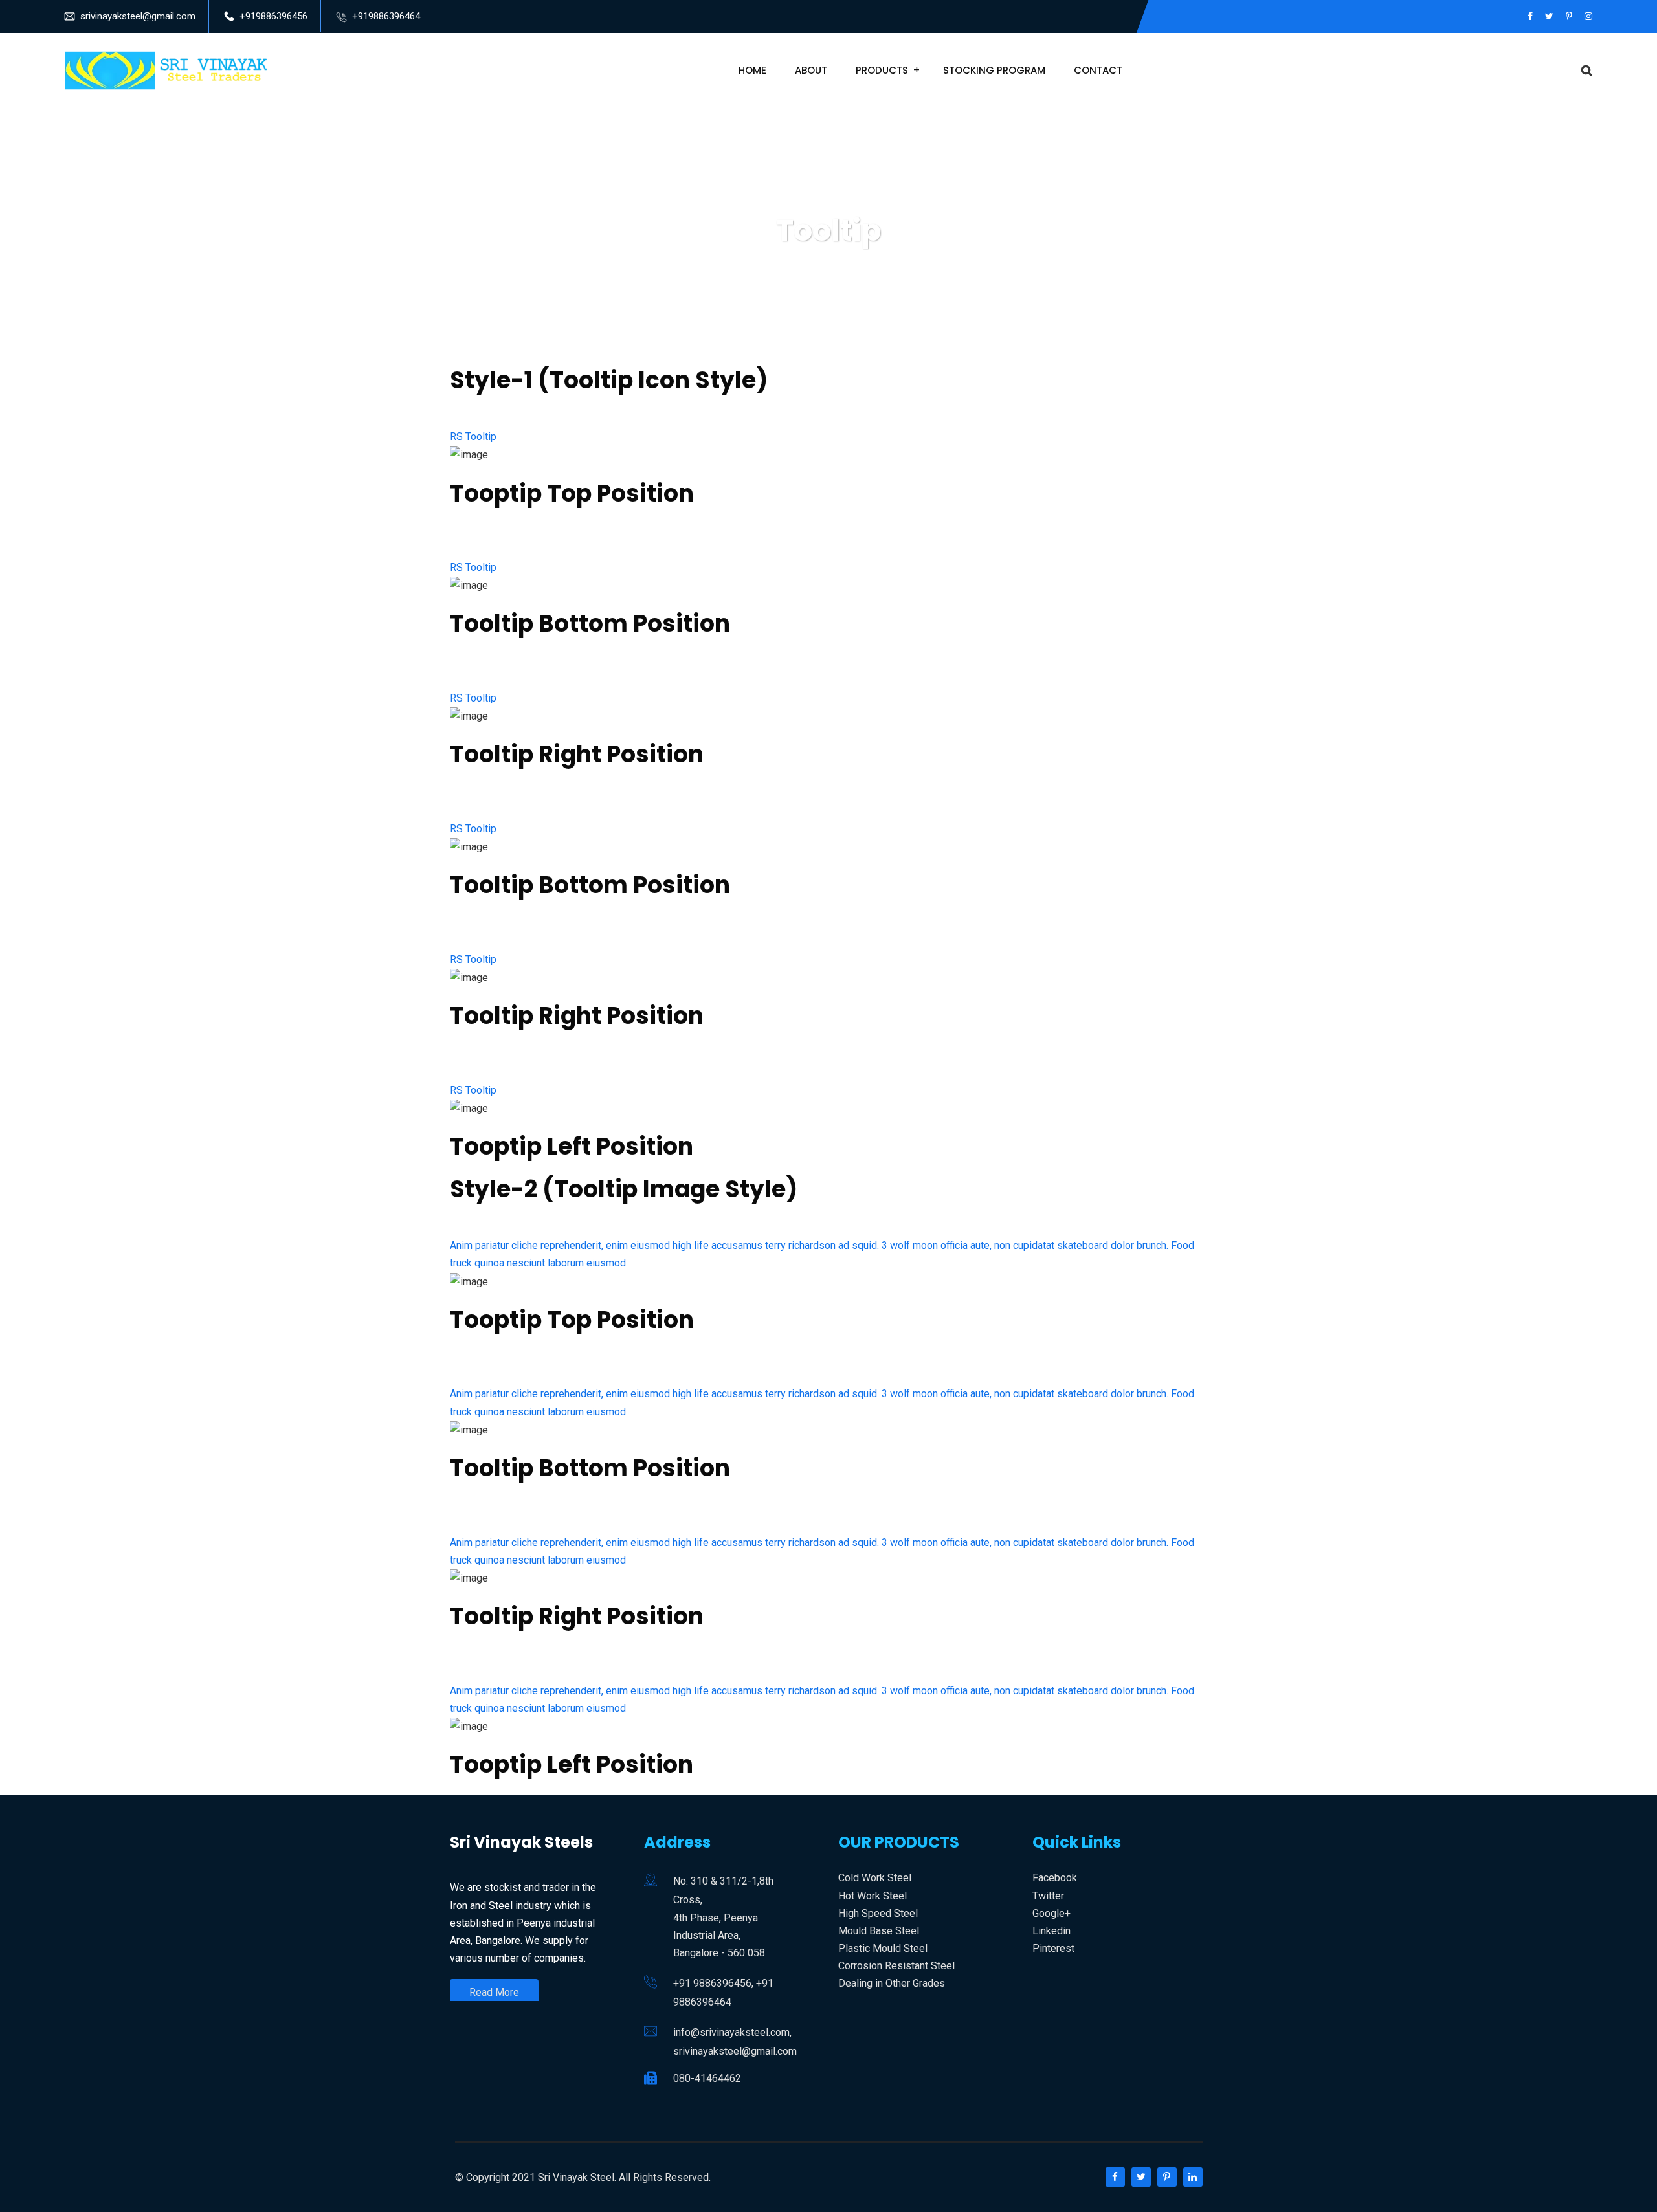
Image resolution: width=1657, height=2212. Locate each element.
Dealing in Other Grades (892, 1983)
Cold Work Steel (875, 1878)
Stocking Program (994, 70)
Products (882, 70)
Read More (494, 1992)
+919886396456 (273, 16)
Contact (1098, 70)
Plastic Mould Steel (883, 1948)
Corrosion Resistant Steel (896, 1966)
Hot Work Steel (873, 1896)
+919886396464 (386, 16)
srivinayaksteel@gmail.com (138, 16)
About (811, 70)
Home (752, 70)
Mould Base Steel (879, 1931)
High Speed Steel (878, 1913)
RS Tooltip (473, 437)
